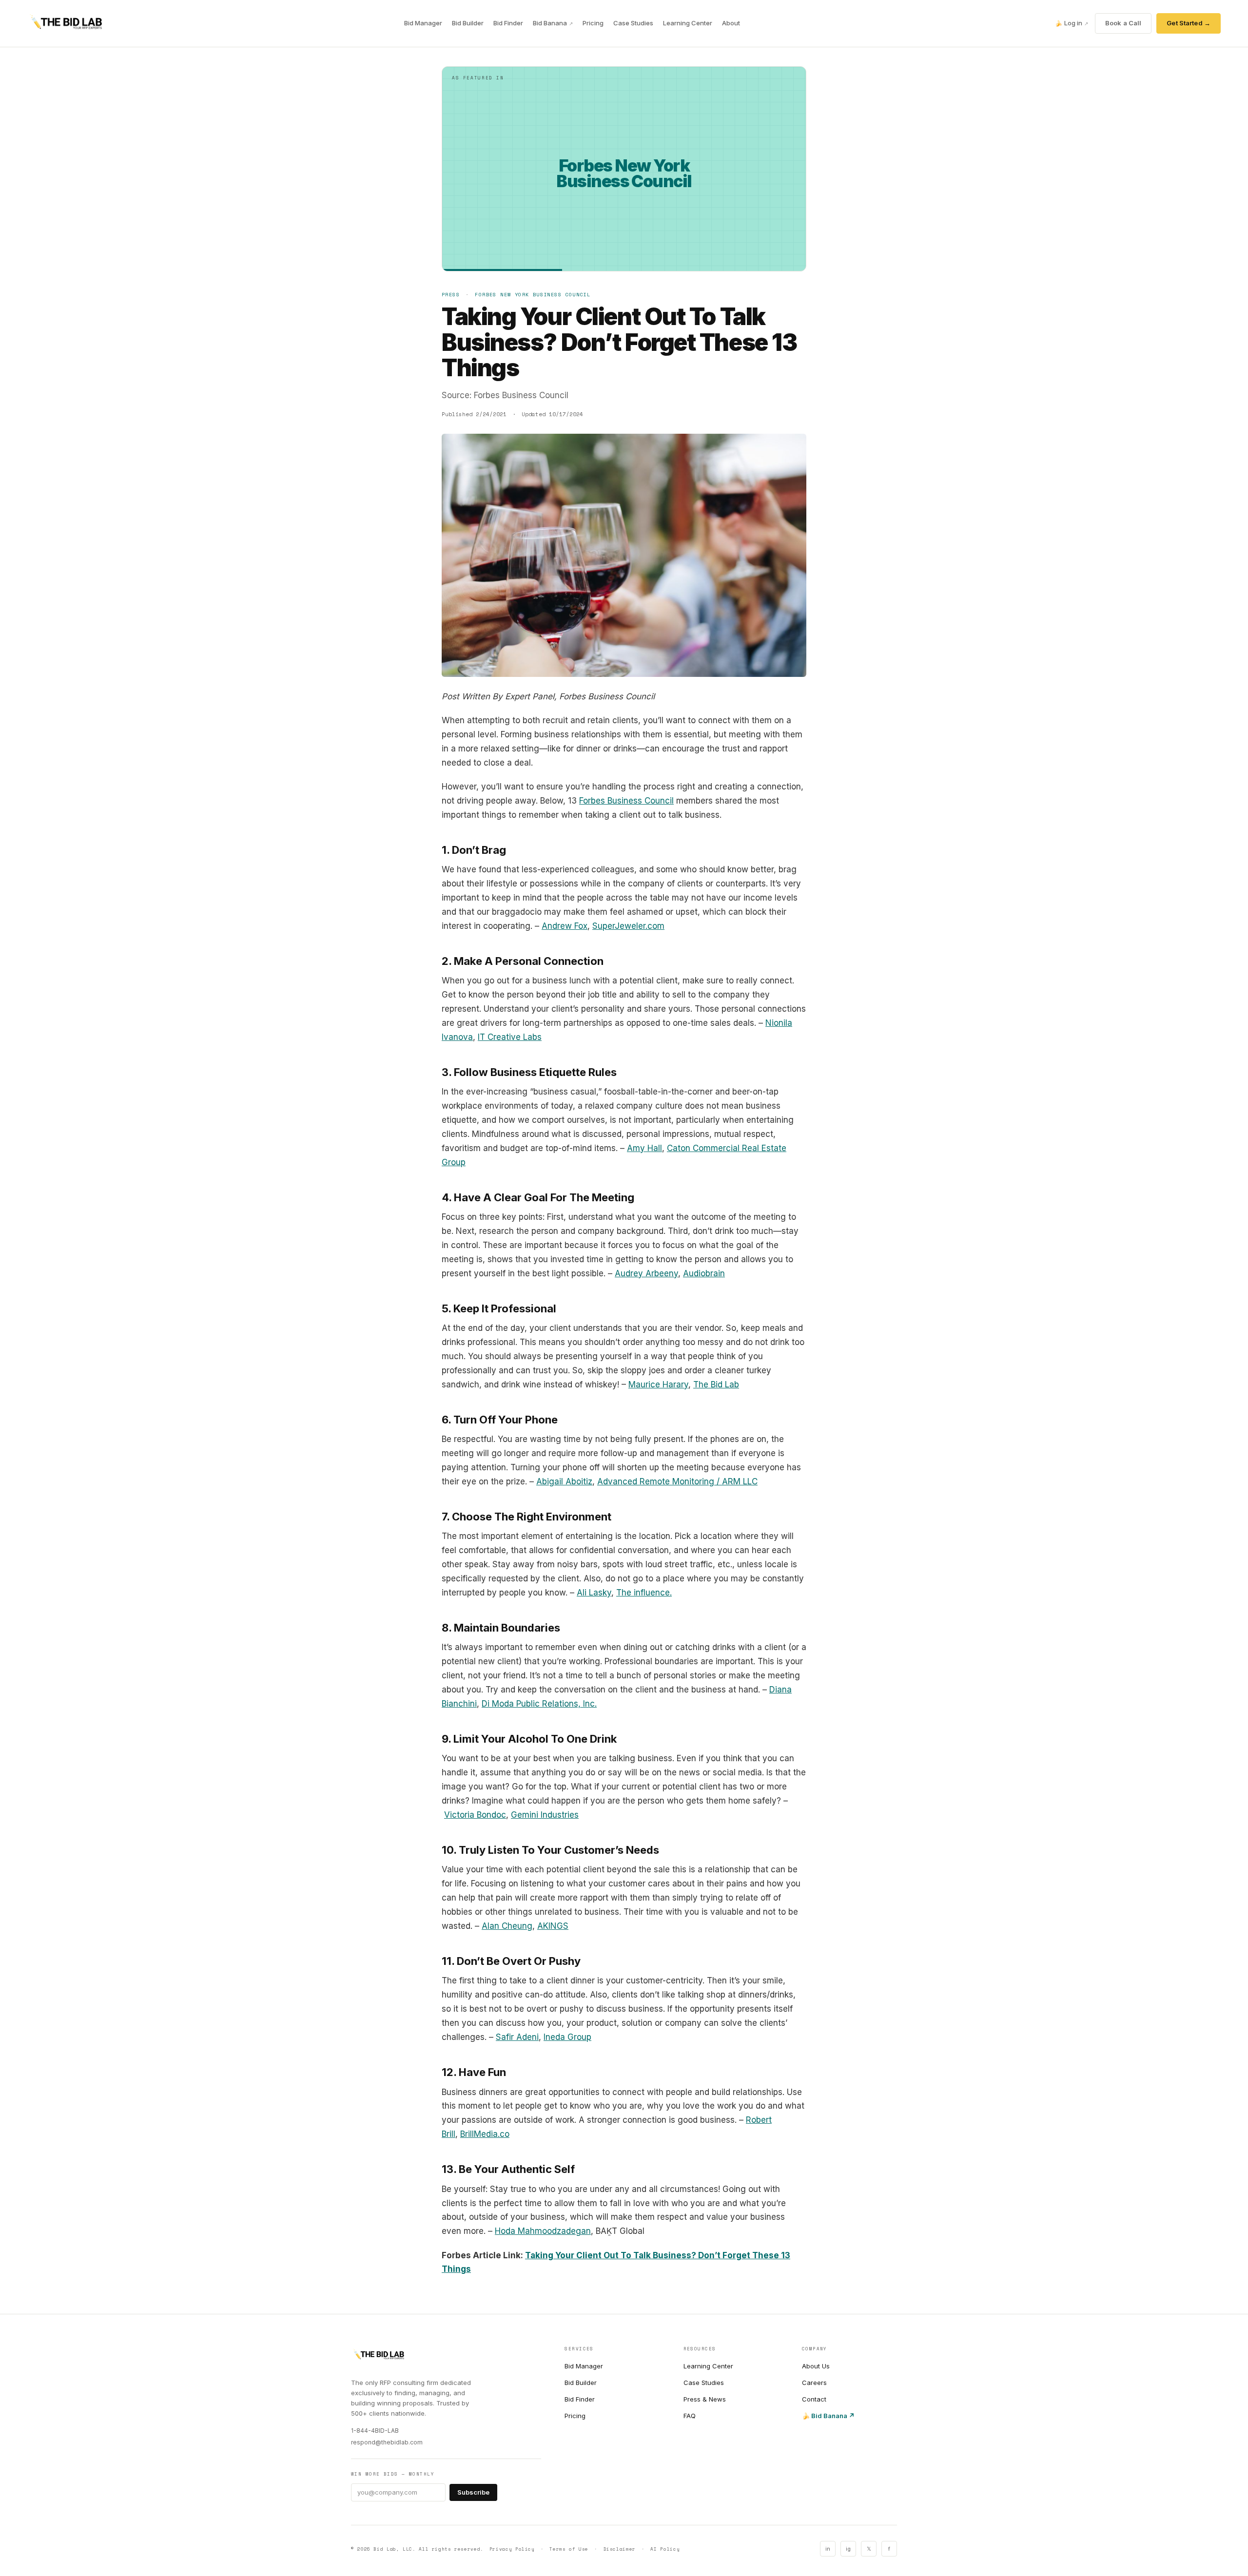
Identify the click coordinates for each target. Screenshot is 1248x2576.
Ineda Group (567, 2037)
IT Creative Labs (510, 1037)
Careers (814, 2383)
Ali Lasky (594, 1593)
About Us (816, 2366)
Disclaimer (620, 2549)
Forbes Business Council (626, 801)
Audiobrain (704, 1273)
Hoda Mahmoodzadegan (543, 2231)
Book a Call (1123, 23)
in (828, 2549)
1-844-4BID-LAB (375, 2431)
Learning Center (688, 23)
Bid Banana (553, 23)
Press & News (705, 2399)
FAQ (690, 2416)
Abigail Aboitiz (564, 1481)
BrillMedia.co (485, 2134)
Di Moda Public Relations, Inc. (539, 1704)
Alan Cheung (507, 1926)
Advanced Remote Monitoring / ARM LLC (677, 1481)
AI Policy (665, 2549)
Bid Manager (423, 23)
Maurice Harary (658, 1384)
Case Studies (633, 23)
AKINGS (553, 1926)
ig (848, 2549)
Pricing (593, 23)
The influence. (644, 1593)
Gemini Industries (545, 1815)
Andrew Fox (565, 926)
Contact (814, 2399)
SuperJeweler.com (628, 926)
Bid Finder (508, 23)
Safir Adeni (517, 2037)
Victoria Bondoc (475, 1815)
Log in (1072, 23)
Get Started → (1189, 23)
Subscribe (473, 2492)
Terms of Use (569, 2549)
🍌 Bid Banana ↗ (828, 2416)
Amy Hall (644, 1148)
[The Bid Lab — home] (66, 23)
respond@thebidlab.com (387, 2442)
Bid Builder (468, 23)
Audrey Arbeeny (646, 1273)
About (731, 23)
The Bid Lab (716, 1384)
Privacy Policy (512, 2549)
